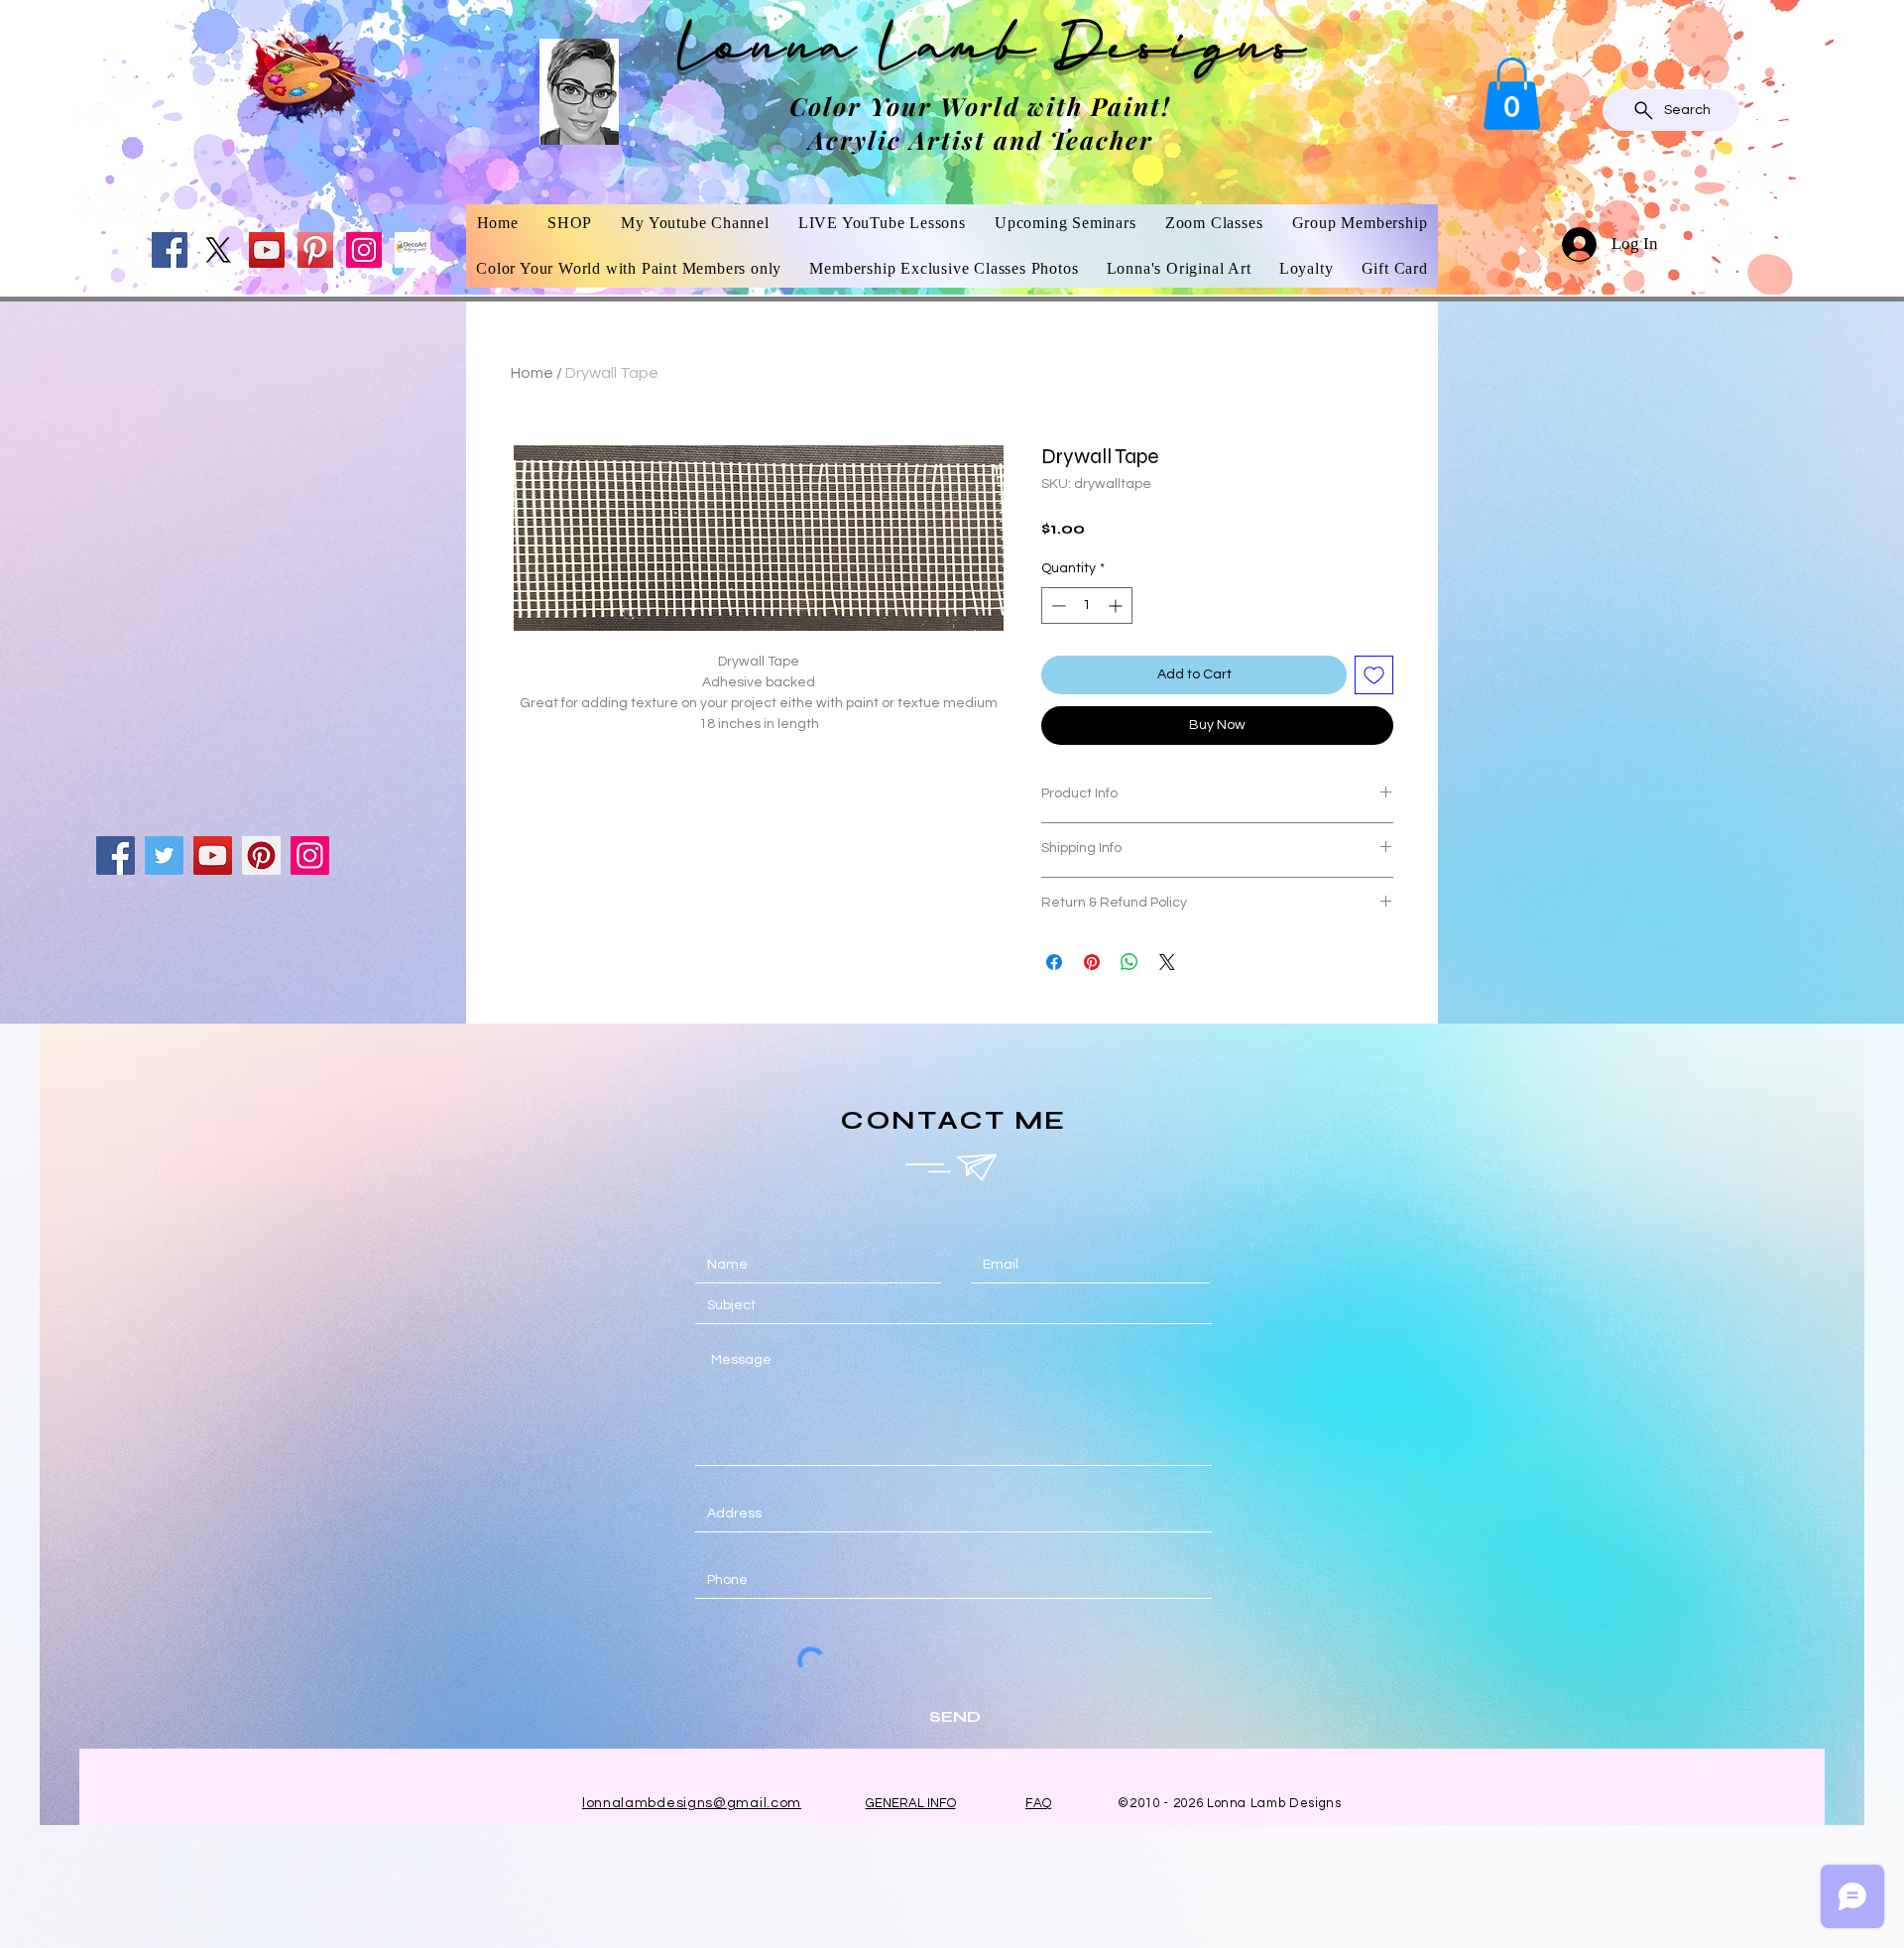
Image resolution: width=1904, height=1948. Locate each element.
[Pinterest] (315, 250)
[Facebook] (170, 250)
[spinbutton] (1087, 606)
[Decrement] (1057, 606)
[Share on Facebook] (1054, 962)
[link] (1512, 94)
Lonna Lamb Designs (993, 53)
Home (532, 373)
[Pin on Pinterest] (1092, 962)
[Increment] (1117, 606)
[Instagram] (364, 250)
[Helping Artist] (413, 250)
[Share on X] (1167, 962)
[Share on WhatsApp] (1130, 962)
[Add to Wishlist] (1374, 675)
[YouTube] (267, 250)
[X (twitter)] (218, 250)
